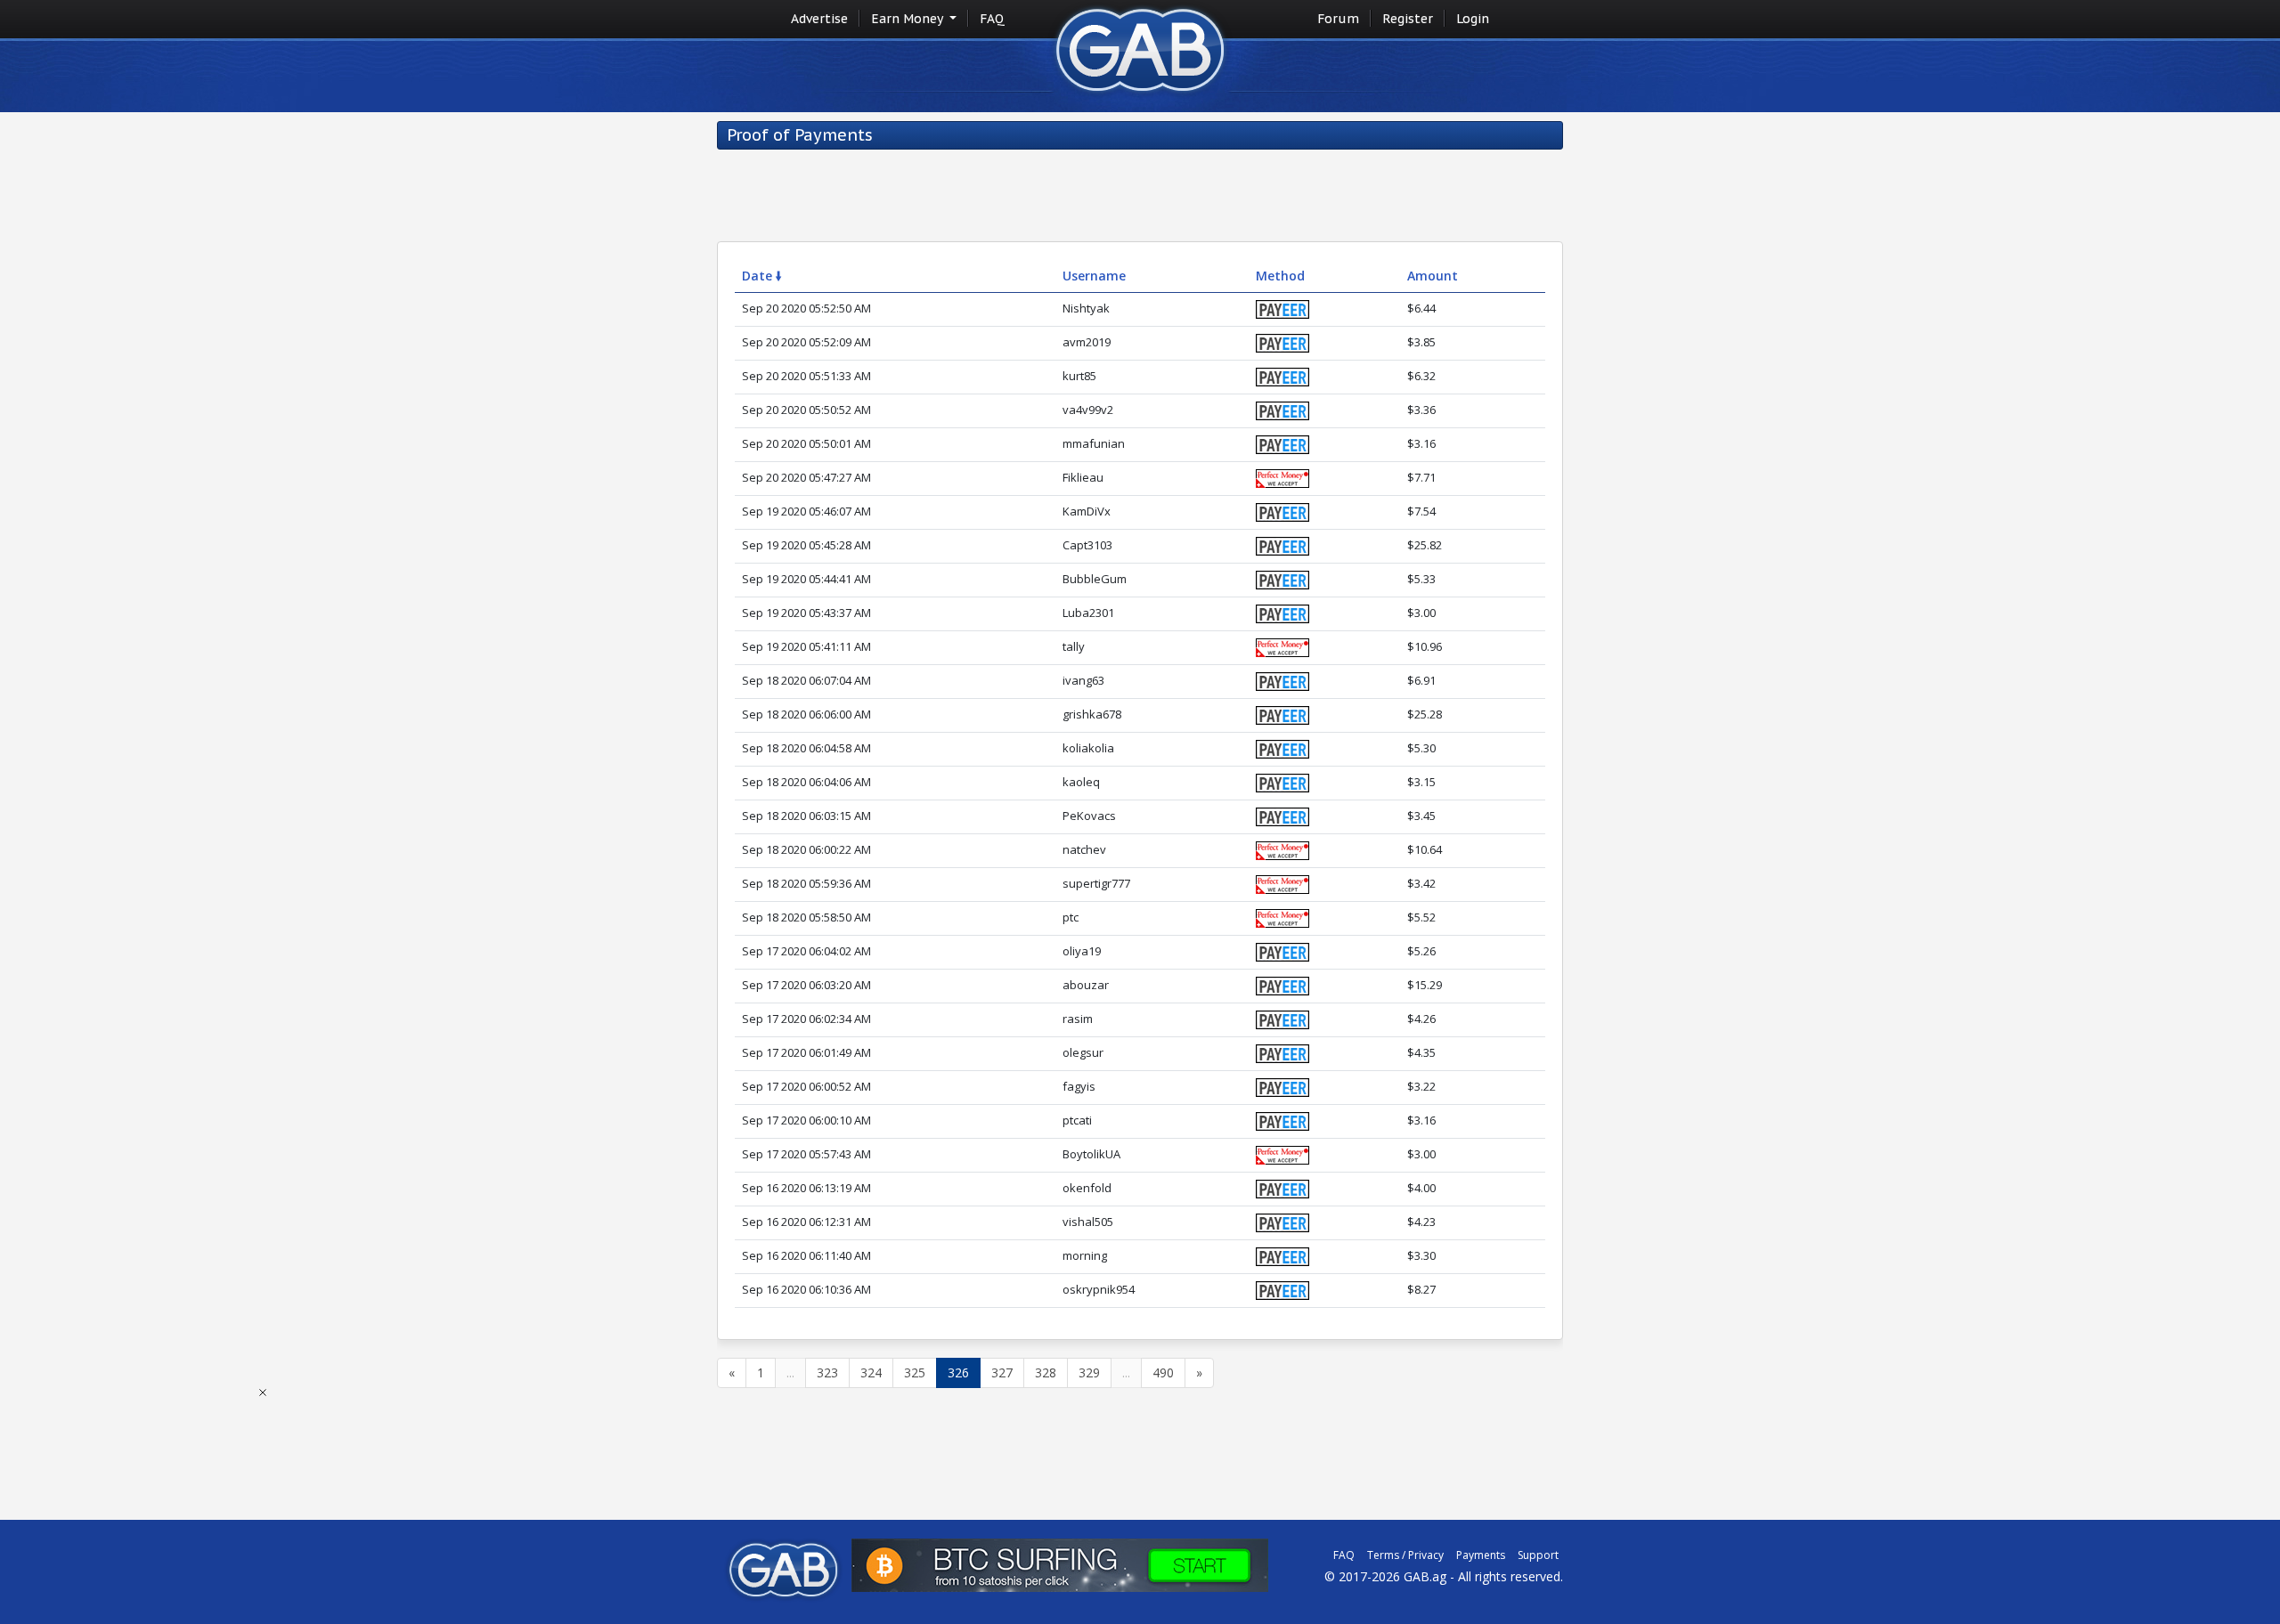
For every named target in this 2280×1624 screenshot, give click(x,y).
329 (1089, 1372)
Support (1538, 1555)
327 (1002, 1372)
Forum (1338, 19)
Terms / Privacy (1405, 1555)
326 (958, 1372)
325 (915, 1372)
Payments (1481, 1555)
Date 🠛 (762, 276)
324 (871, 1372)
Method (1280, 276)
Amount (1433, 276)
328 (1046, 1372)
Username (1094, 276)
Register (1408, 19)
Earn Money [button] (908, 19)
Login (1473, 19)
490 (1163, 1372)
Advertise (819, 19)
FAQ (992, 19)
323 (827, 1372)
